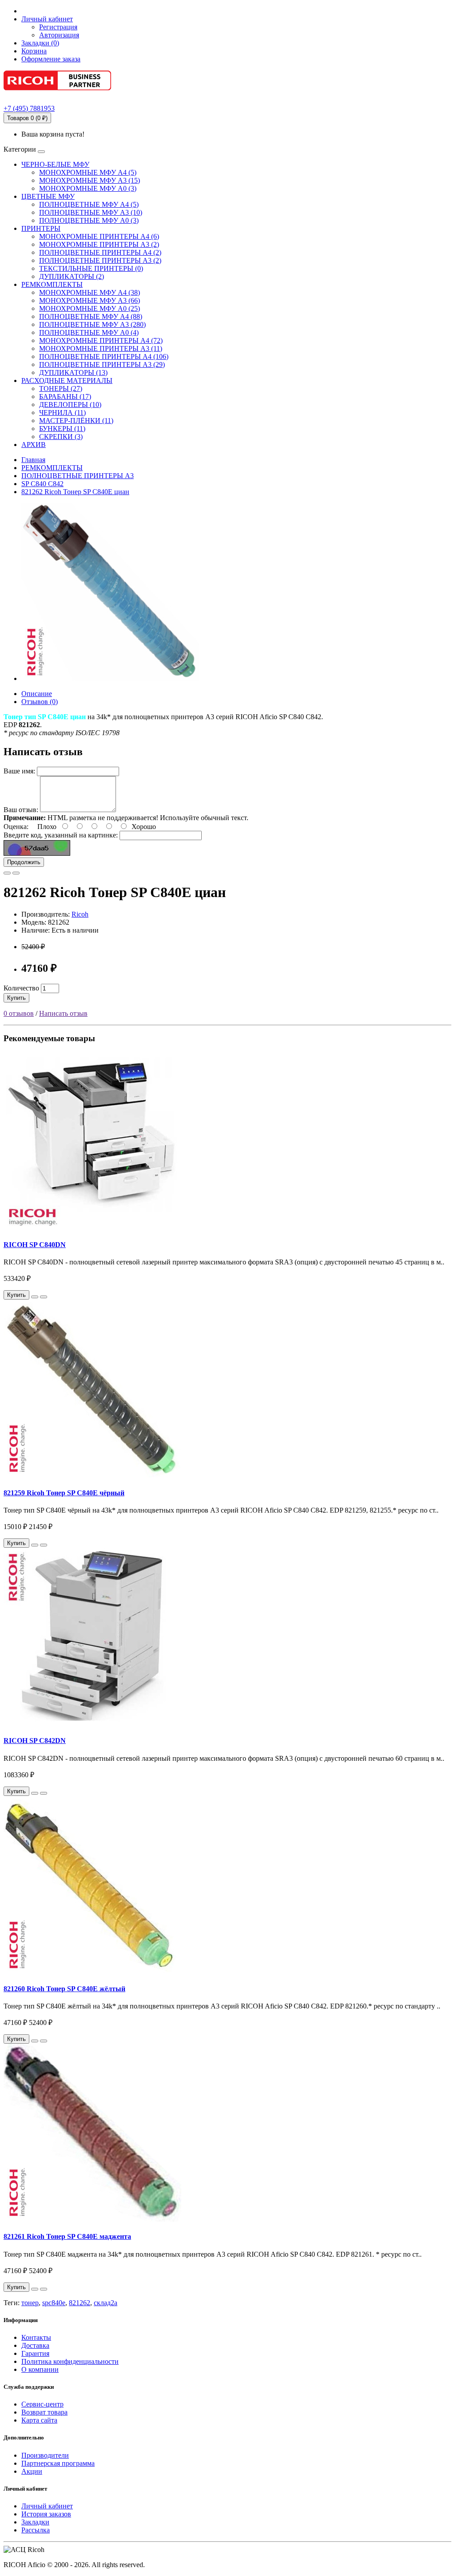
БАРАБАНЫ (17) (65, 396)
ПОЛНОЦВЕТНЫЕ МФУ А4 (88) (91, 316)
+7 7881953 (29, 108)
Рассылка (36, 2530)
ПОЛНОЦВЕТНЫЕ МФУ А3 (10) (91, 212)
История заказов (46, 2514)
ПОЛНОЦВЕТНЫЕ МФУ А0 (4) (89, 332)
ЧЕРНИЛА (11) (62, 413)
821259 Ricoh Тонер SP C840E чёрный (64, 1493)
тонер (30, 2303)
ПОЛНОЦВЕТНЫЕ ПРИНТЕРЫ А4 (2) (100, 252)
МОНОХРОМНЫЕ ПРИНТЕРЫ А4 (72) (101, 340)
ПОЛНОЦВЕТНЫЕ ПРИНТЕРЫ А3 (78, 476)
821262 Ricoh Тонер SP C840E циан (75, 492)
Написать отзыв (63, 1013)
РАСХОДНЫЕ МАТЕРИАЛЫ (67, 380)
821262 (80, 2303)
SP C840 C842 (42, 484)
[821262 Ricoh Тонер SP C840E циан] (110, 678)
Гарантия (35, 2353)
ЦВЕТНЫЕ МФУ (48, 196)
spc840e (54, 2303)
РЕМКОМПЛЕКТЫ (52, 284)
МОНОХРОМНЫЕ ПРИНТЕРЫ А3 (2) (99, 244)
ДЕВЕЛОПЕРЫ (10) (70, 405)
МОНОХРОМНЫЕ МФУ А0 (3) (88, 188)
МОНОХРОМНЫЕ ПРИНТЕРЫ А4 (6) (99, 236)
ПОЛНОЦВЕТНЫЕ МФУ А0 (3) (89, 220)
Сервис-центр (42, 2404)
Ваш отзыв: (21, 810)
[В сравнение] (16, 873)
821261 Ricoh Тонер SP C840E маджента (67, 2236)
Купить (16, 998)
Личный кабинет (47, 2506)
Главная (33, 460)
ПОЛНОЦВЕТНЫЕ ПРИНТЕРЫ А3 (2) (100, 260)
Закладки (35, 2522)
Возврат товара (44, 2412)
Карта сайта (39, 2420)
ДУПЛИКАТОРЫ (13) (73, 372)
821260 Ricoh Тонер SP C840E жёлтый (64, 1989)
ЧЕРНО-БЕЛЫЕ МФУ (55, 164)
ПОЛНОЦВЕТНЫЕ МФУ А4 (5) (89, 204)
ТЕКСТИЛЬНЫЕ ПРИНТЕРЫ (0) (91, 268)
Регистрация (58, 27)
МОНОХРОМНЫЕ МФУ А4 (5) (88, 172)
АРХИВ (34, 445)
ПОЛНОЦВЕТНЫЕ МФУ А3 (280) (92, 324)
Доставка (35, 2345)
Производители (45, 2455)
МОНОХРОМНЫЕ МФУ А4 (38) (90, 292)
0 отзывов (19, 1013)
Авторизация (59, 35)
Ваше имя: (19, 771)
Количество (21, 988)
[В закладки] (7, 873)
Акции (32, 2471)
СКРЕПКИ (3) (61, 437)
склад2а (106, 2303)
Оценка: (16, 827)
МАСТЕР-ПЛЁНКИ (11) (76, 421)
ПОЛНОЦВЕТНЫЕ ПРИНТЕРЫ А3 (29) (102, 364)
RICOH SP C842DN (35, 1741)
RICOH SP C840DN (35, 1245)
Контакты (36, 2337)
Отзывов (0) (40, 702)
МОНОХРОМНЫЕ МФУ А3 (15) (90, 180)
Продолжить (24, 862)
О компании (40, 2369)
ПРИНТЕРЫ (41, 228)
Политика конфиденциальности (70, 2361)
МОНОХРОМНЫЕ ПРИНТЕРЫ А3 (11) (101, 348)
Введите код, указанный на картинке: (61, 835)
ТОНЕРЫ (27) (61, 388)
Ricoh (80, 914)
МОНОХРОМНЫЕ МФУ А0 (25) (90, 308)
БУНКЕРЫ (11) (62, 429)
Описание (37, 694)
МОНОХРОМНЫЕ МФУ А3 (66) (90, 300)
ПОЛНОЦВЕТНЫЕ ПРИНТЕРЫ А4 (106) (104, 356)
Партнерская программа (58, 2463)
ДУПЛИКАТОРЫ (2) (72, 276)
